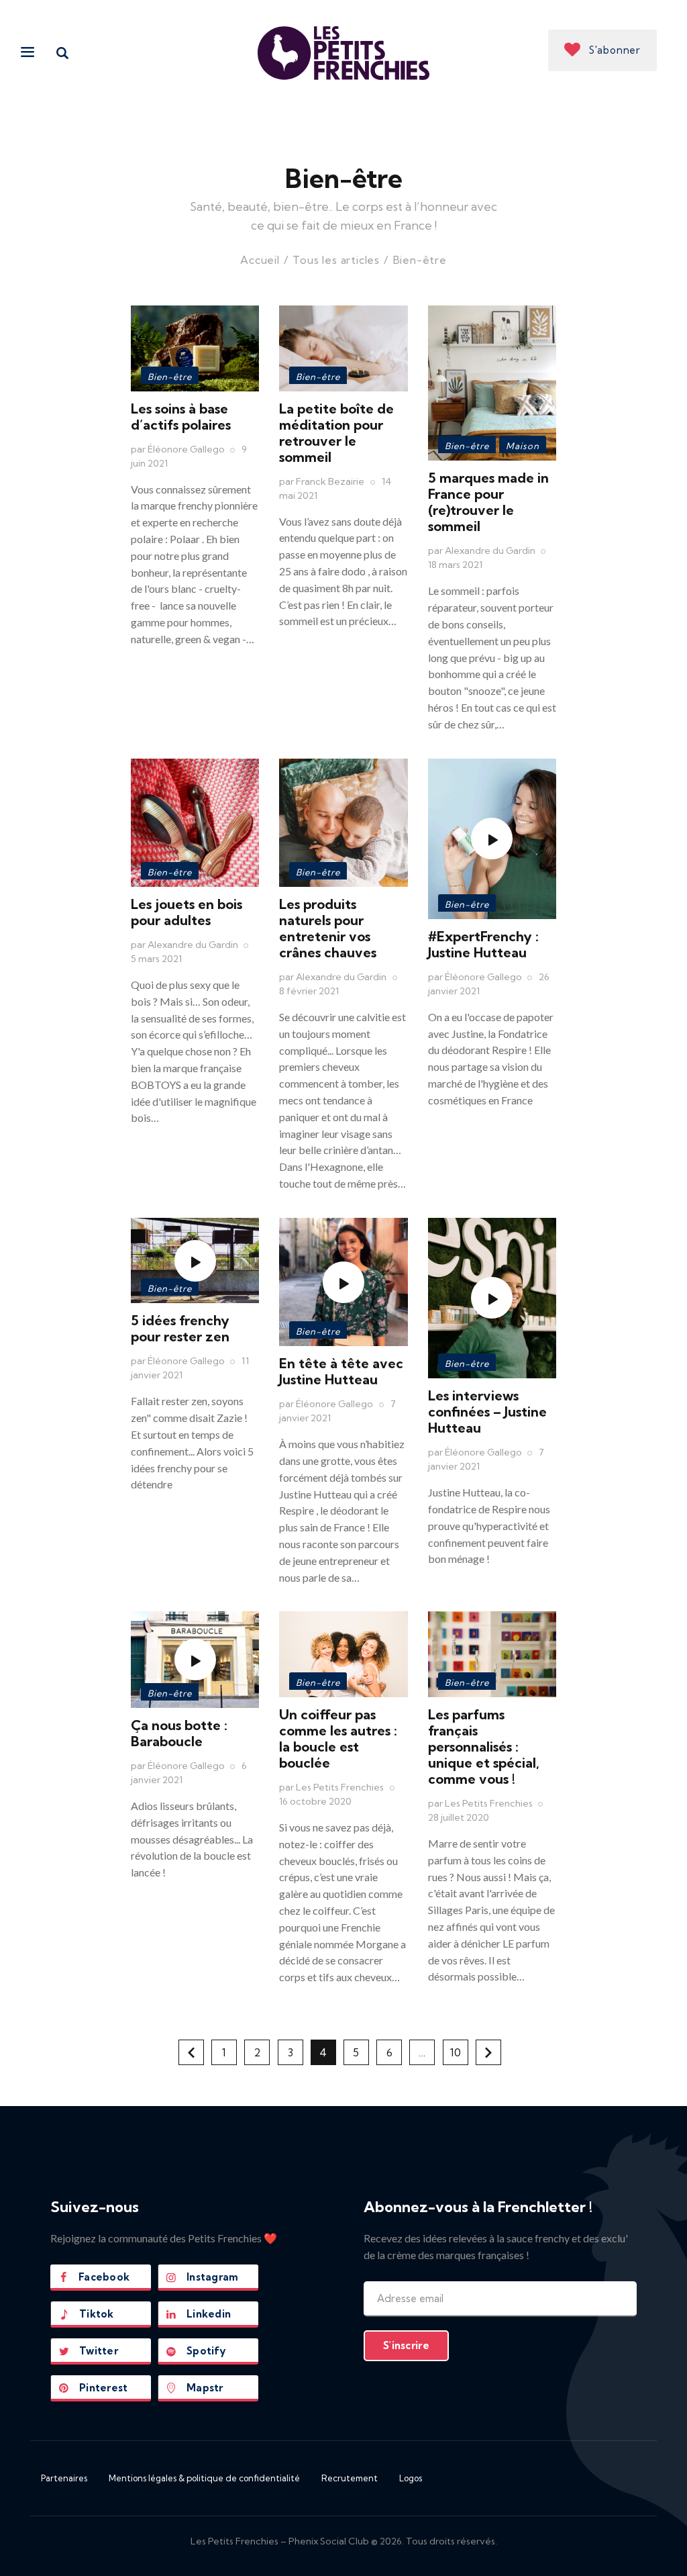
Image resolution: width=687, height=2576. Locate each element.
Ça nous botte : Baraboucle (179, 1733)
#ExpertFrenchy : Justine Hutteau (483, 944)
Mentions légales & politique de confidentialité (204, 2478)
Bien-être (170, 377)
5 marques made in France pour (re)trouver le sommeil (488, 502)
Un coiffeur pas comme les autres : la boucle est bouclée (338, 1738)
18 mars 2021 (455, 565)
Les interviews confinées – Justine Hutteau (487, 1412)
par (178, 449)
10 (459, 2049)
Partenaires (64, 2478)
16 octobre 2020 (315, 1801)
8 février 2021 (309, 991)
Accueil (260, 260)
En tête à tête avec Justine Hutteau (341, 1371)
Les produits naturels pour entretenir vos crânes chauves (328, 928)
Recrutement (350, 2478)
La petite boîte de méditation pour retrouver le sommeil (336, 433)
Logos (411, 2478)
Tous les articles (336, 260)
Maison (523, 446)
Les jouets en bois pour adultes (187, 912)
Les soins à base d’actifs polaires (181, 417)
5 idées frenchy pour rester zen (180, 1328)
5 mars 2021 (156, 959)
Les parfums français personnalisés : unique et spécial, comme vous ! (484, 1747)
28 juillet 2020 (459, 1817)
